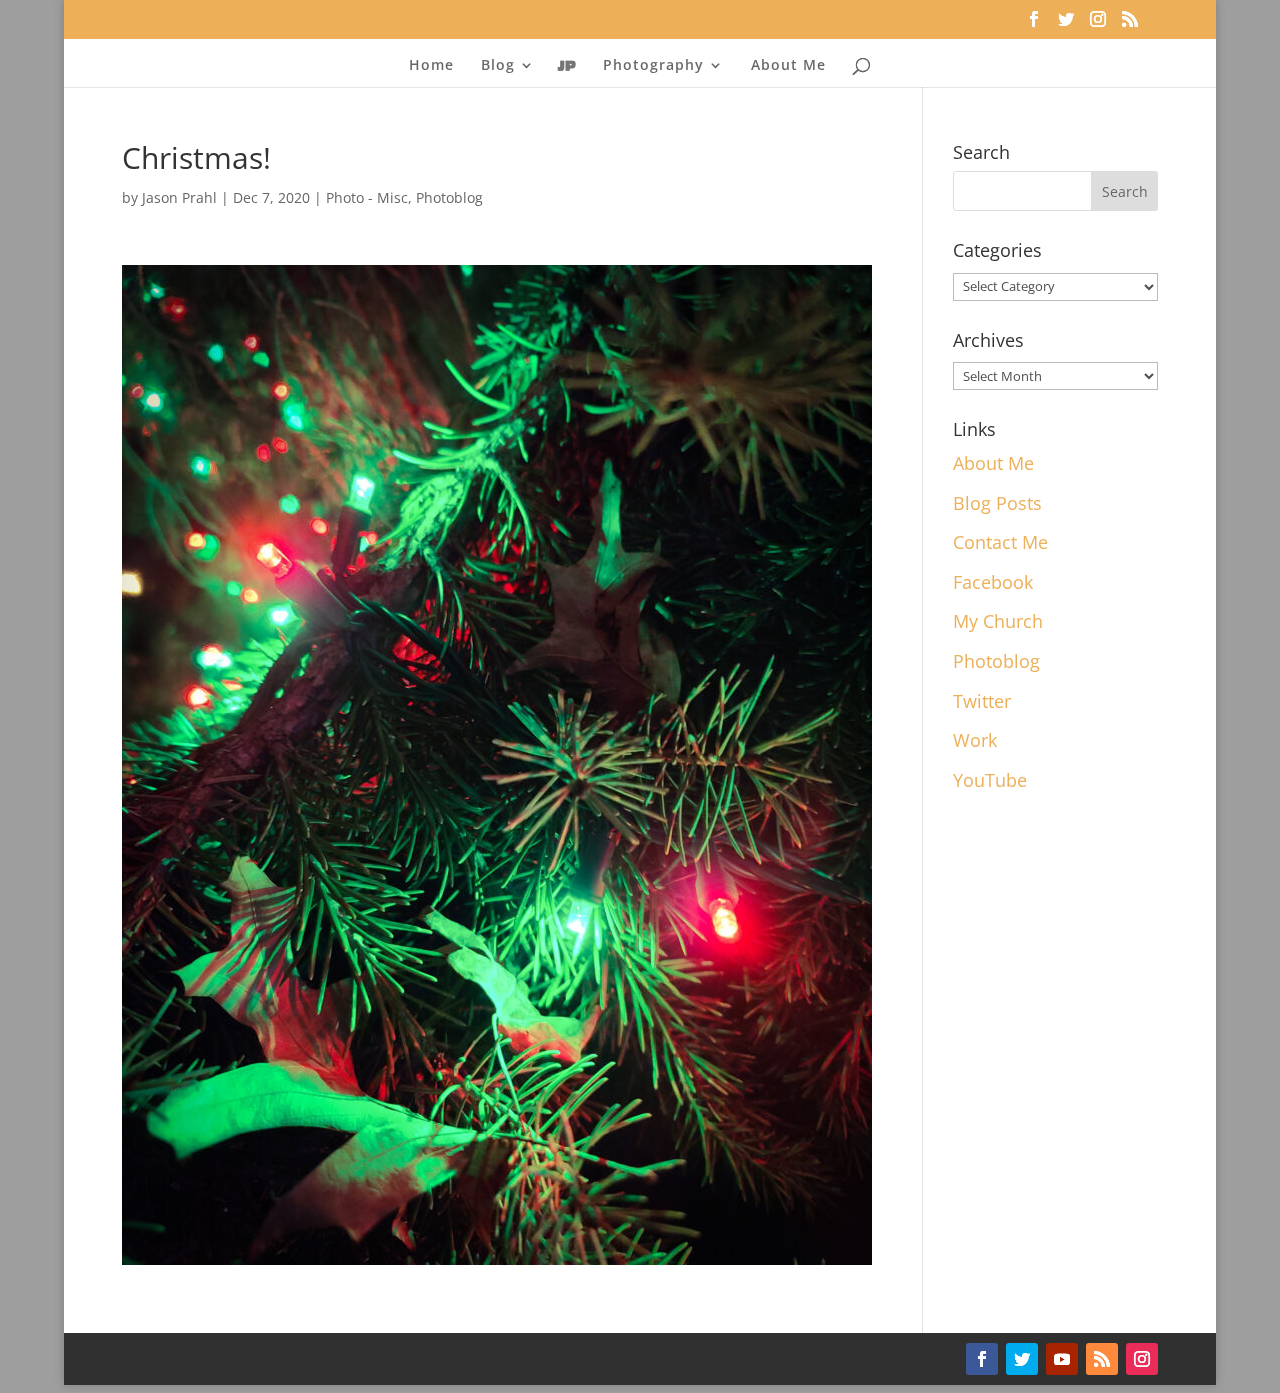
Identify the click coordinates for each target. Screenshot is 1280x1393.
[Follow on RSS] (1102, 1359)
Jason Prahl (179, 197)
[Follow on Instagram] (1142, 1359)
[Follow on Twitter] (1022, 1359)
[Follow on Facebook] (982, 1359)
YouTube (990, 780)
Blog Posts (997, 503)
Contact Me (1000, 542)
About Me (788, 66)
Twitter (982, 701)
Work (975, 740)
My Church (998, 621)
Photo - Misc (367, 197)
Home (431, 66)
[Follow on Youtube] (1062, 1359)
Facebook (993, 582)
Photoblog (449, 197)
